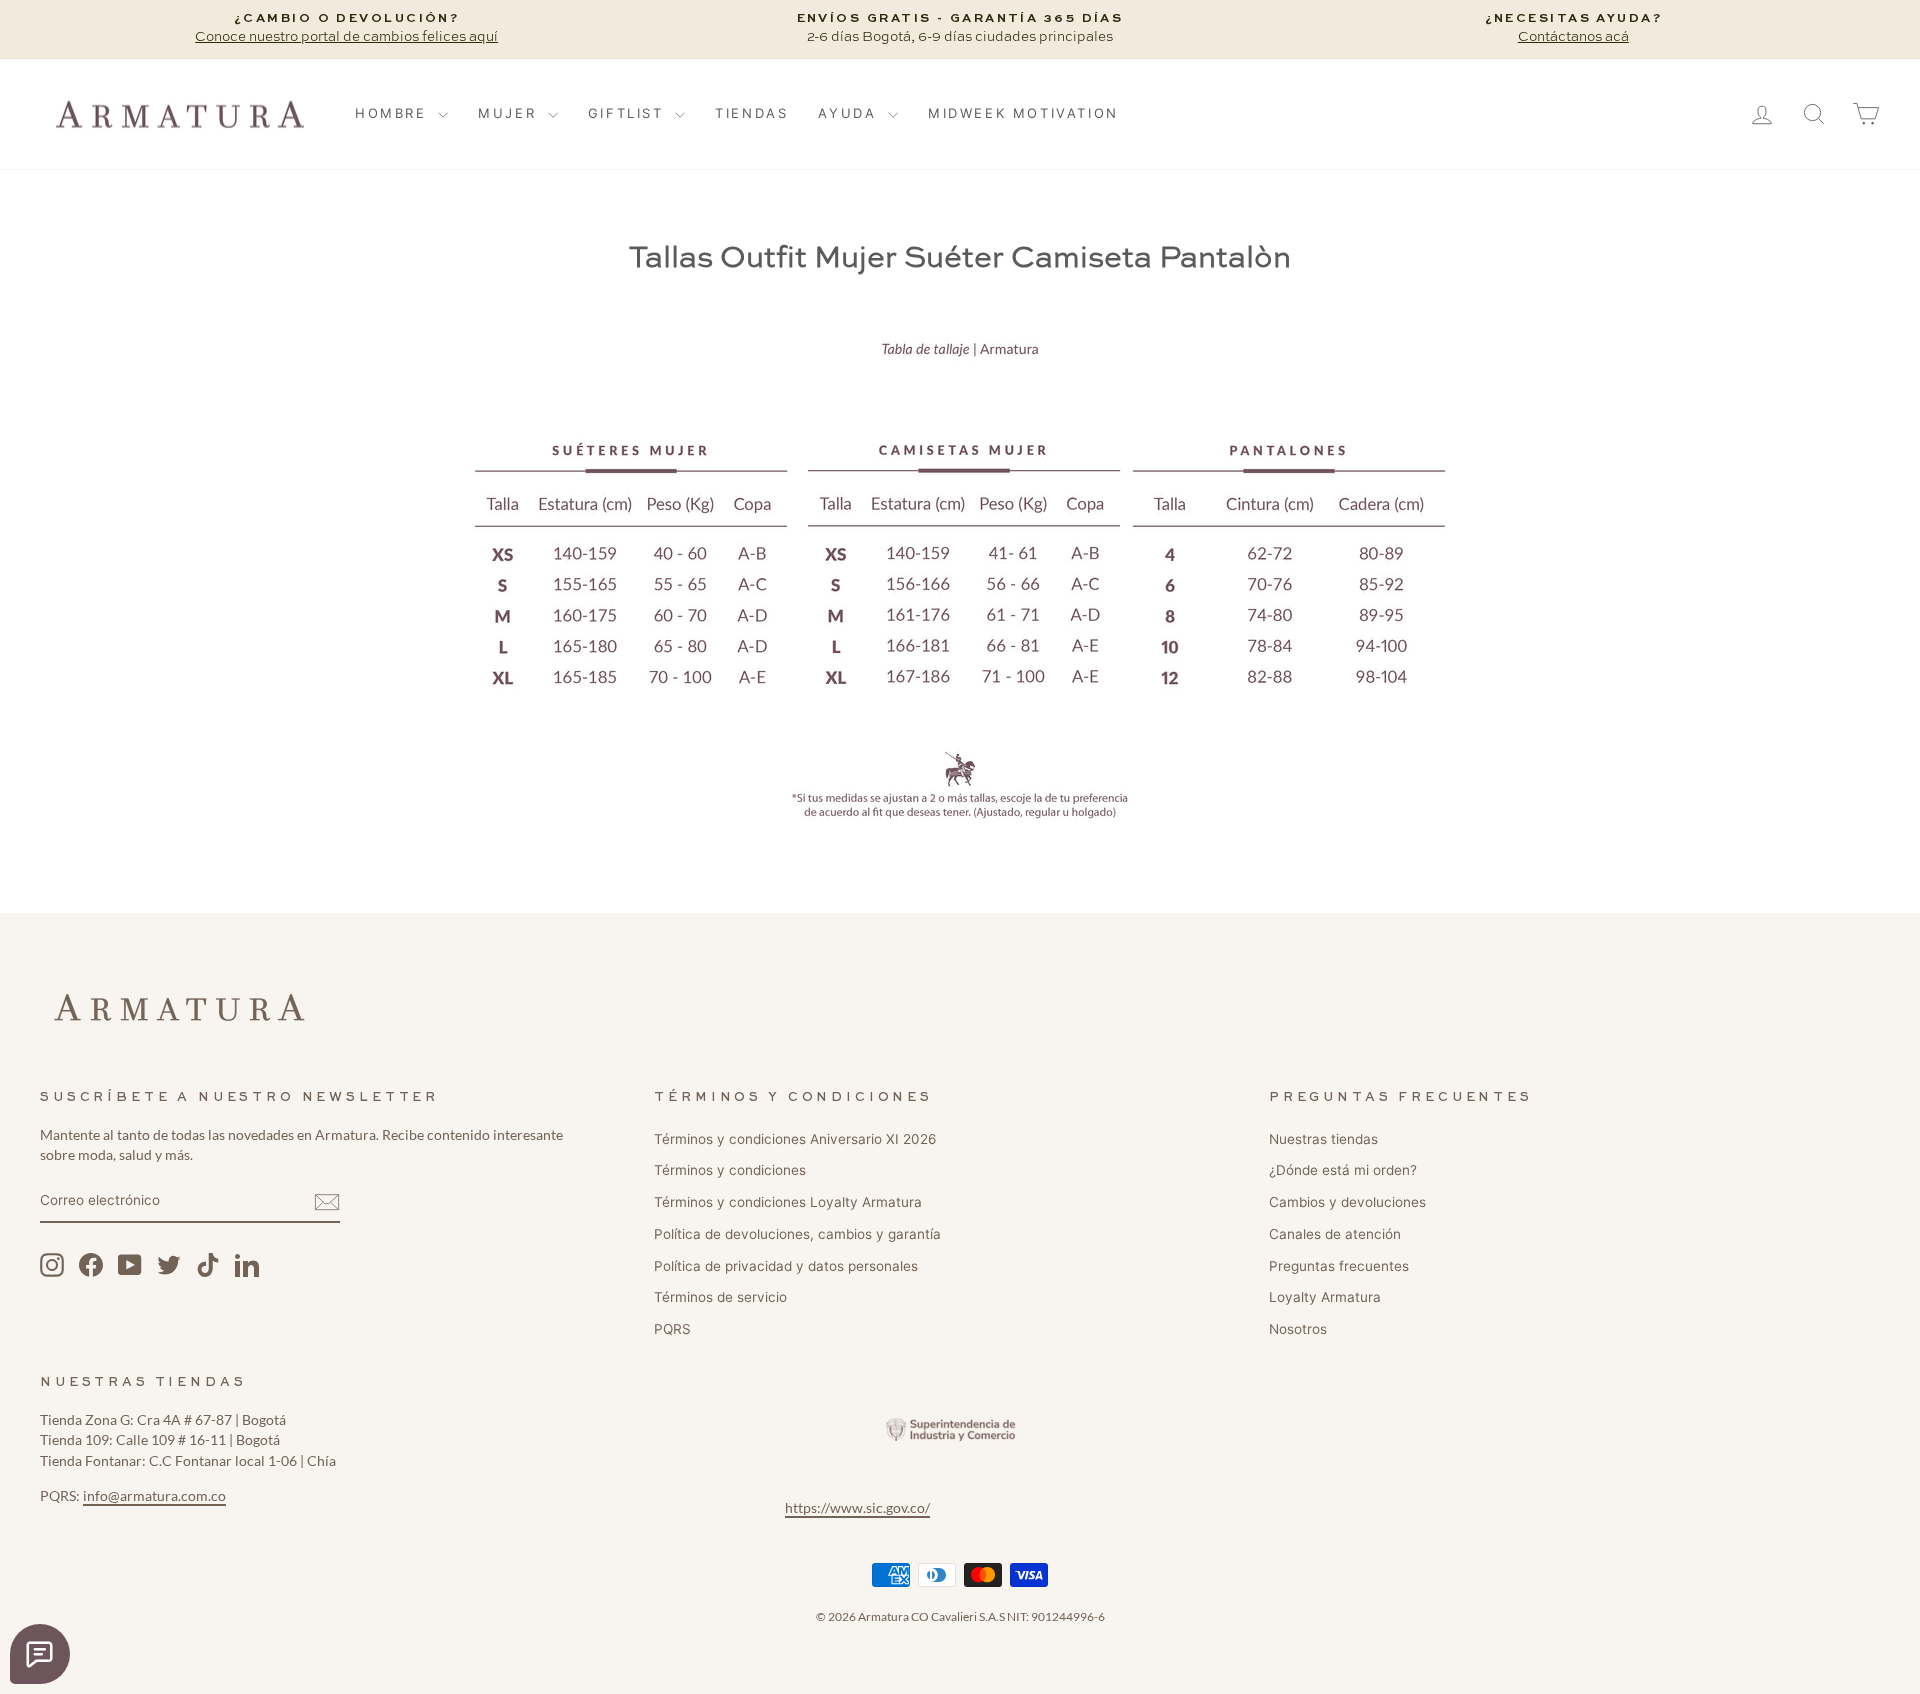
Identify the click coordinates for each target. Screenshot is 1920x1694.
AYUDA (850, 113)
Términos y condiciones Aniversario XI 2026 (795, 1139)
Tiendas (751, 113)
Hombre (394, 113)
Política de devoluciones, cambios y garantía (797, 1234)
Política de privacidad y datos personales (786, 1266)
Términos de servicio (720, 1297)
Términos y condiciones (730, 1170)
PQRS (672, 1329)
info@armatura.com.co (154, 1496)
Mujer (510, 113)
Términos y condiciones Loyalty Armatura (788, 1202)
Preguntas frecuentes (1339, 1266)
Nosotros (1298, 1329)
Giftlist (629, 113)
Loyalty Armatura (1325, 1297)
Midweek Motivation (1023, 113)
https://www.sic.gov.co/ (857, 1508)
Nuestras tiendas (1323, 1139)
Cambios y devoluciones (1347, 1202)
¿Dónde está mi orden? (1343, 1170)
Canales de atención (1335, 1234)
